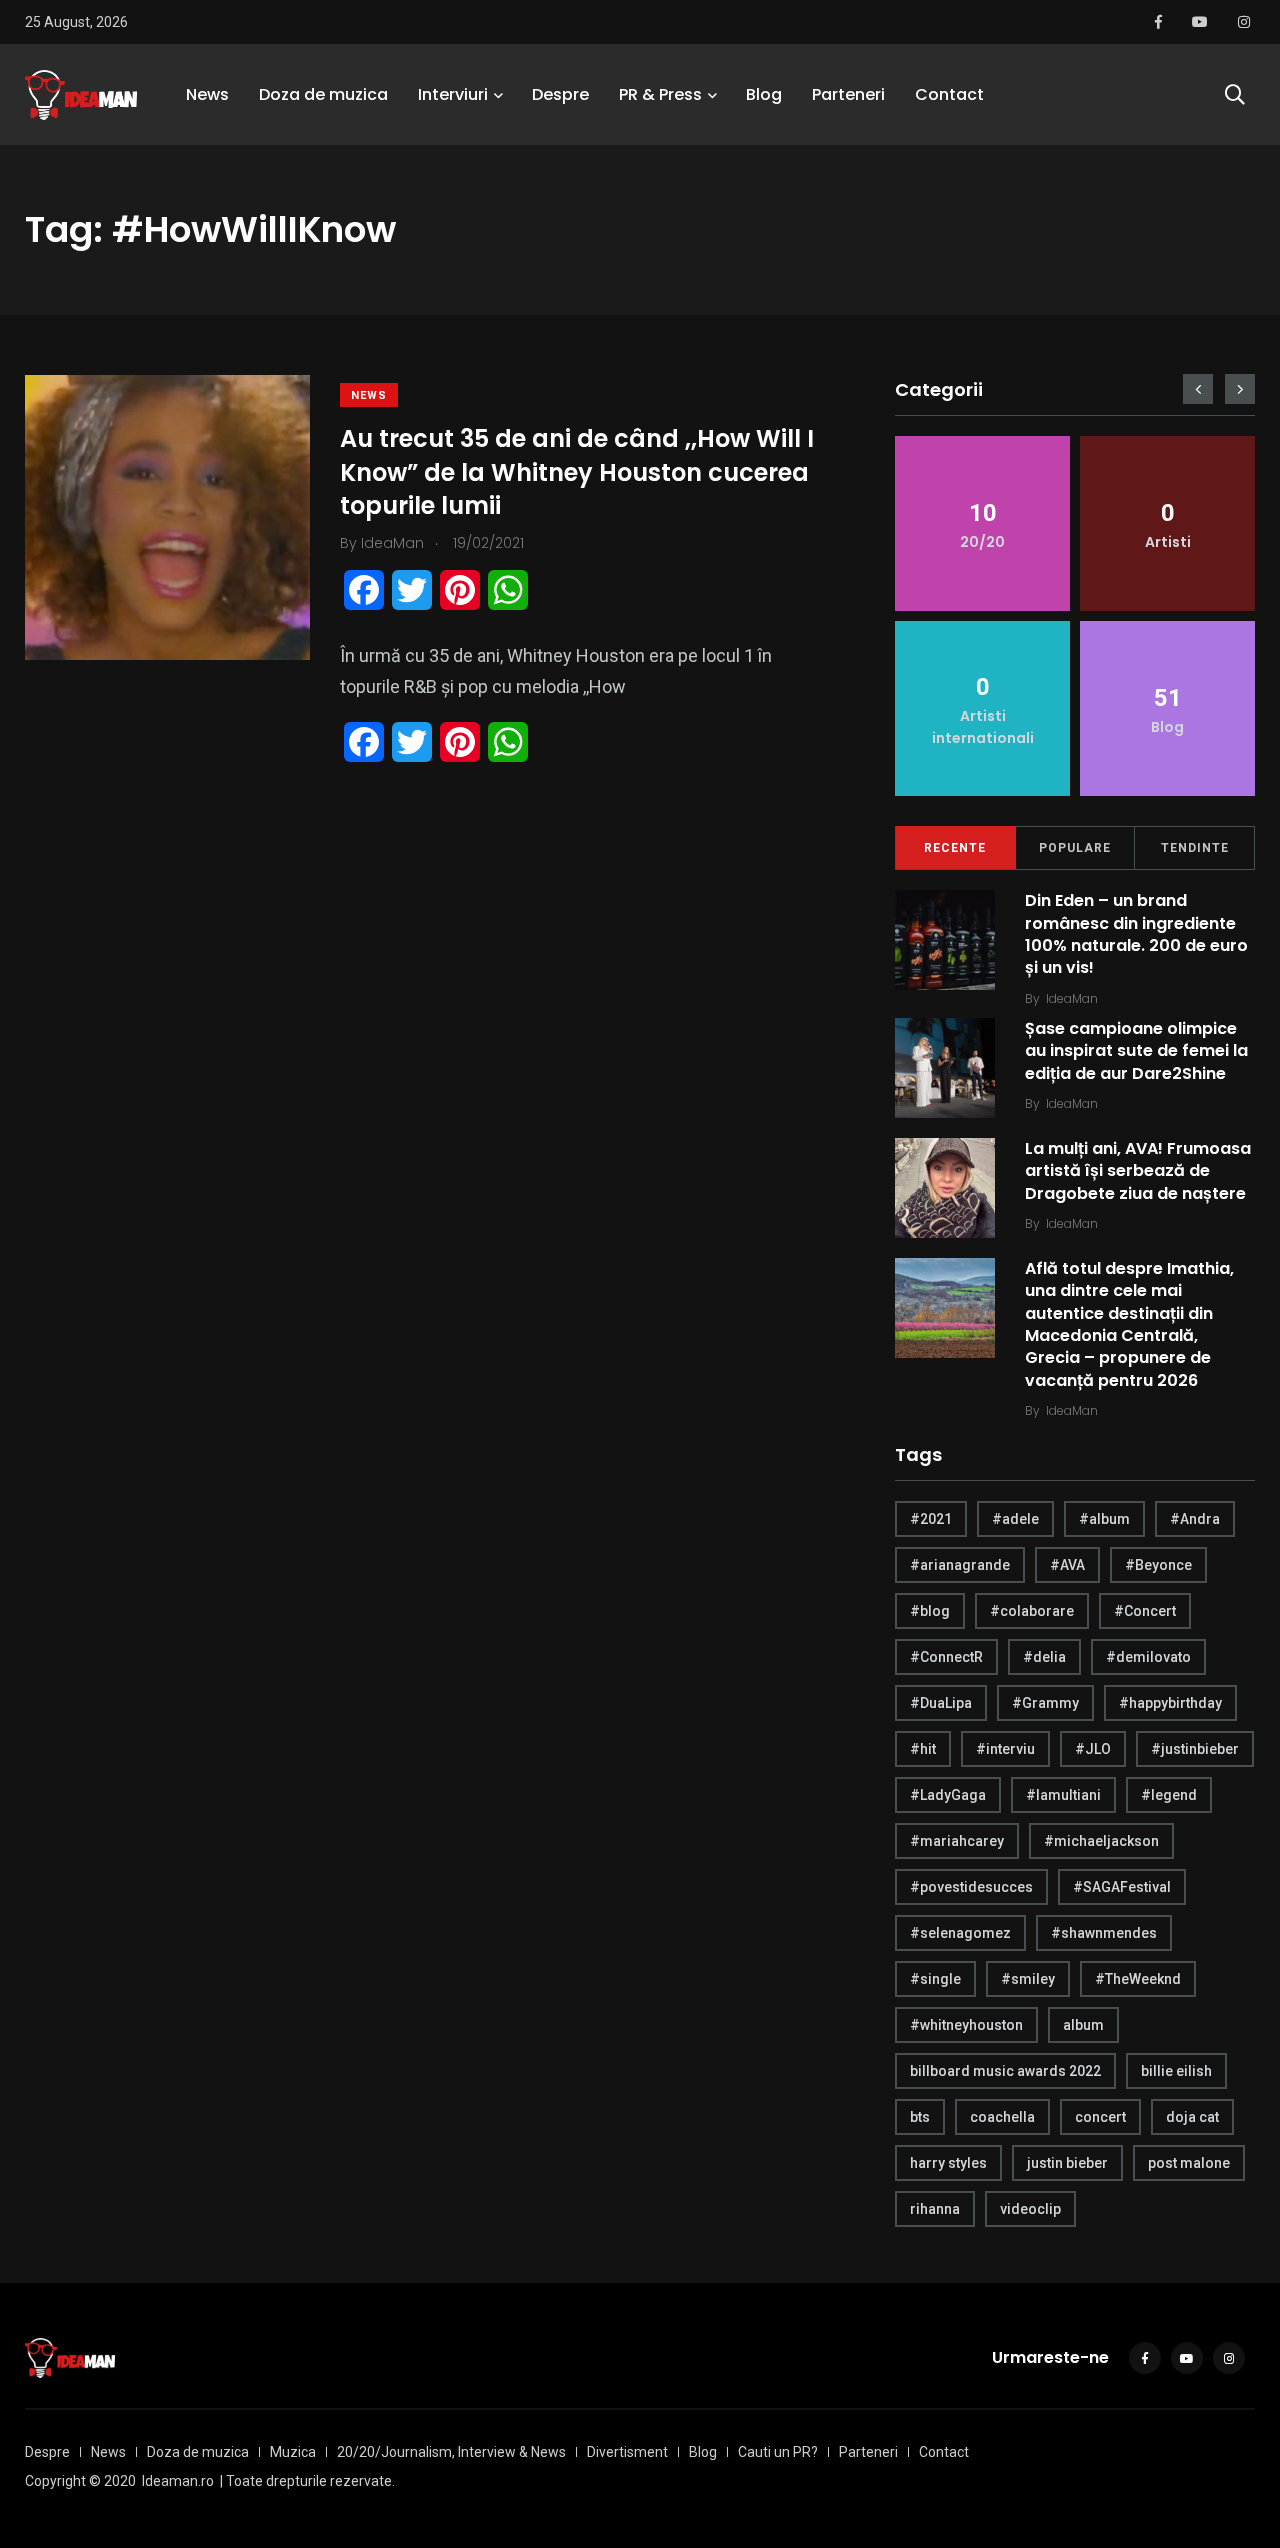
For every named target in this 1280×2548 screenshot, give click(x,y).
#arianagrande (960, 1565)
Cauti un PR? (778, 2452)
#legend (1169, 1795)
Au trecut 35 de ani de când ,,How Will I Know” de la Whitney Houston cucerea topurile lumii (577, 472)
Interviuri (453, 94)
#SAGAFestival (1122, 1887)
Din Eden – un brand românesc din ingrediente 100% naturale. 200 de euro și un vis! (1136, 934)
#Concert (1145, 1611)
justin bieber (1067, 2163)
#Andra (1195, 1519)
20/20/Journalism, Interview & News (451, 2452)
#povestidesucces (971, 1887)
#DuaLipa (941, 1703)
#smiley (1028, 1979)
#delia (1044, 1657)
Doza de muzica (323, 94)
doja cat (1192, 2117)
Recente (955, 848)
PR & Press (660, 94)
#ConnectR (946, 1657)
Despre (560, 94)
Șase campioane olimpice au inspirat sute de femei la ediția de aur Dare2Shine (1136, 1051)
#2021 (931, 1519)
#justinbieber (1195, 1749)
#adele (1015, 1519)
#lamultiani (1063, 1795)
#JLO (1093, 1749)
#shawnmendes (1104, 1933)
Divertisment (627, 2452)
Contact (949, 94)
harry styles (948, 2163)
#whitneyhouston (966, 2025)
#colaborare (1032, 1611)
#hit (923, 1749)
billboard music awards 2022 (1005, 2071)
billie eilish (1176, 2071)
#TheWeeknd (1138, 1979)
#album (1104, 1519)
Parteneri (848, 94)
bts (920, 2117)
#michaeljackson (1101, 1841)
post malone (1189, 2163)
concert (1100, 2117)
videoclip (1030, 2209)
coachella (1002, 2117)
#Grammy (1045, 1703)
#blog (930, 1611)
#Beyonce (1158, 1565)
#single (935, 1979)
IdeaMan (1072, 998)
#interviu (1005, 1749)
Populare (1075, 848)
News (207, 94)
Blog (764, 94)
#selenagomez (960, 1933)
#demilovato (1148, 1657)
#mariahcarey (957, 1841)
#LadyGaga (948, 1795)
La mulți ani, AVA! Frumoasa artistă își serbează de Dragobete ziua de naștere (1138, 1171)
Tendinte (1195, 848)
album (1083, 2025)
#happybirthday (1170, 1703)
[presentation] (1198, 389)
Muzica (293, 2452)
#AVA (1067, 1565)
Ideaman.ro (178, 2481)
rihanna (935, 2209)
